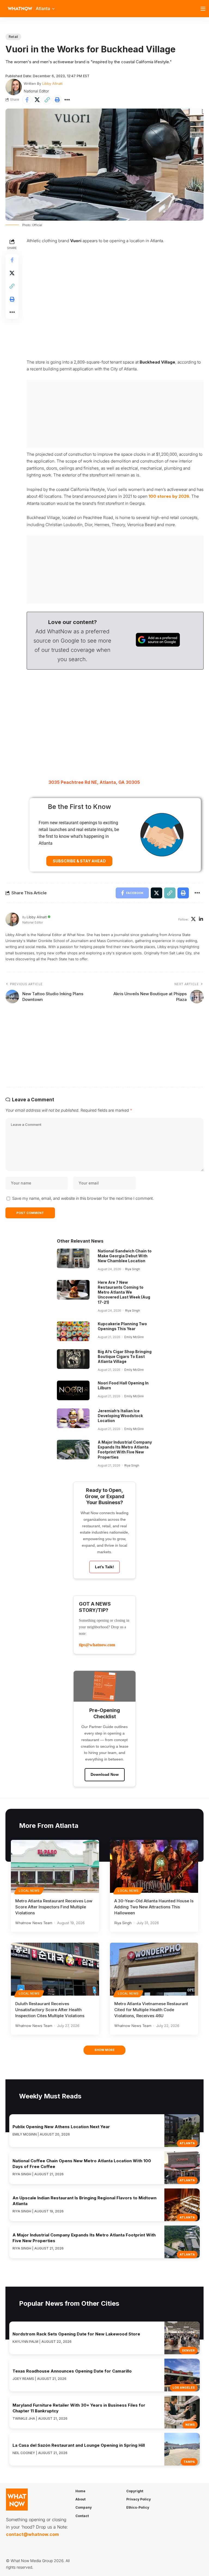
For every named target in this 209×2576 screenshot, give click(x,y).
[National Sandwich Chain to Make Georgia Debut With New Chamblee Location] (73, 1258)
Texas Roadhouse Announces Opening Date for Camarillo (72, 2371)
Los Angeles (184, 2388)
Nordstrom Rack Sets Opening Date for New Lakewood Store (76, 2334)
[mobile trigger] (204, 9)
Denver (188, 2350)
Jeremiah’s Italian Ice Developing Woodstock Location (120, 1416)
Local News (29, 1891)
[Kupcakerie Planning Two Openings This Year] (73, 1331)
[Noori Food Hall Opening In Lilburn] (73, 1390)
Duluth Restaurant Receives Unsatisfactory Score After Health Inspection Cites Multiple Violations (50, 2010)
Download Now (105, 1774)
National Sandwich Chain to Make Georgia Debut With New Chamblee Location (125, 1256)
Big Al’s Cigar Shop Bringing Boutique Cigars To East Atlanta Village (125, 1356)
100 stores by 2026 (169, 496)
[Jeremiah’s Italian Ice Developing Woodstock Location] (73, 1418)
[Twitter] (193, 920)
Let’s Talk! (104, 1567)
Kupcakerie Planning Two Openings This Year (122, 1326)
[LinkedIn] (201, 920)
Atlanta (187, 2143)
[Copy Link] (47, 100)
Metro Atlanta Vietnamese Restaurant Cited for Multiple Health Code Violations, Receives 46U (151, 2010)
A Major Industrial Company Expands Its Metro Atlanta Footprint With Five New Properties (125, 1450)
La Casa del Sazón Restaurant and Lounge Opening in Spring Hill (79, 2445)
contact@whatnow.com (32, 2534)
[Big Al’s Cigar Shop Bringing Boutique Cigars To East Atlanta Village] (73, 1359)
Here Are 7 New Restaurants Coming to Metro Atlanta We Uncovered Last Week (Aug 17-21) (124, 1292)
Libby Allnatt (52, 83)
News (190, 2425)
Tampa (189, 2462)
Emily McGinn (134, 1337)
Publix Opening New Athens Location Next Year (61, 2127)
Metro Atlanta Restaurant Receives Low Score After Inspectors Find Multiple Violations (54, 1907)
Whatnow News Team (34, 1923)
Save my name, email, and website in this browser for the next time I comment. (83, 1198)
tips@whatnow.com (97, 1645)
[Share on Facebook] (27, 100)
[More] (67, 100)
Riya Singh (133, 1269)
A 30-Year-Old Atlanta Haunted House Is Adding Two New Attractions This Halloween (154, 1907)
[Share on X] (37, 100)
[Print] (57, 100)
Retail (13, 37)
